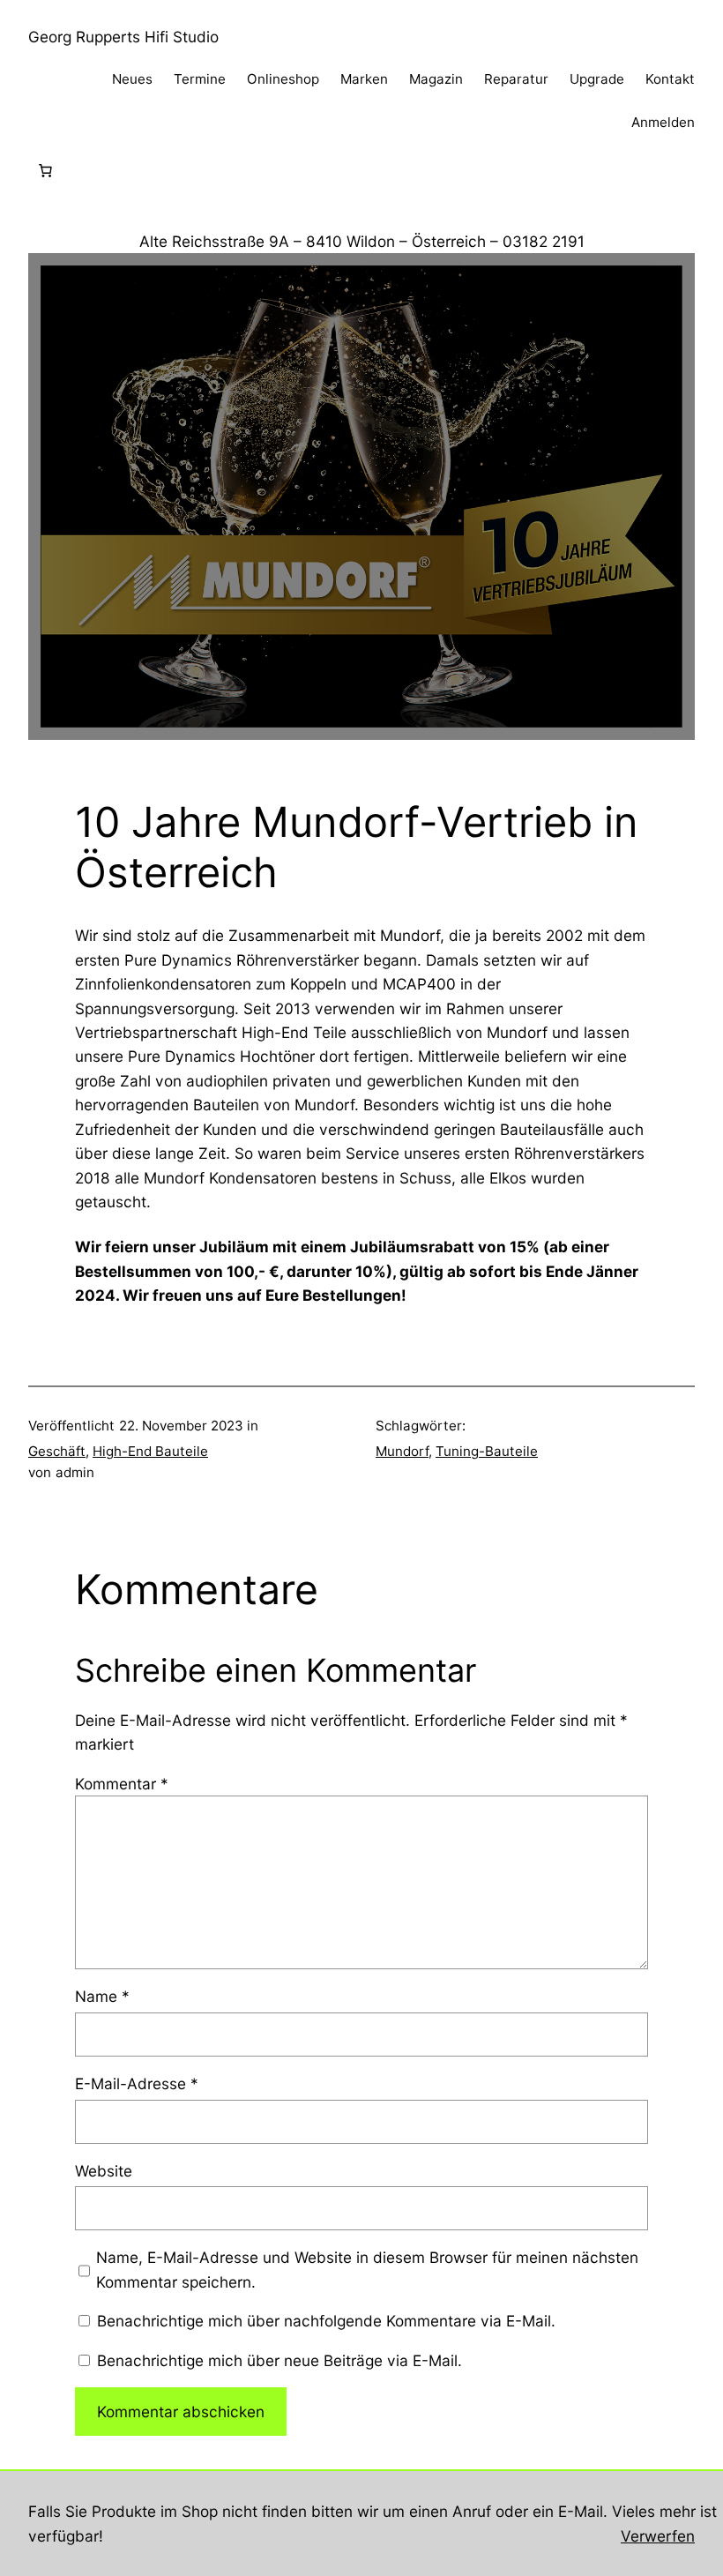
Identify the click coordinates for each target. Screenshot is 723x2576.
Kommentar (122, 1784)
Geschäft (57, 1451)
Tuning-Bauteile (487, 1451)
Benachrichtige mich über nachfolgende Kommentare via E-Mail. (326, 2321)
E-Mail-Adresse (137, 2083)
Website (104, 2171)
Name (102, 1996)
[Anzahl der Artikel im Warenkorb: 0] (45, 171)
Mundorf (402, 1451)
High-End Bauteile (150, 1451)
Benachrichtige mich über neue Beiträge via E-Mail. (280, 2360)
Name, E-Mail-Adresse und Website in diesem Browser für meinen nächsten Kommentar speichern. (367, 2269)
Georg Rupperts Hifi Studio (123, 37)
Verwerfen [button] (658, 2536)
